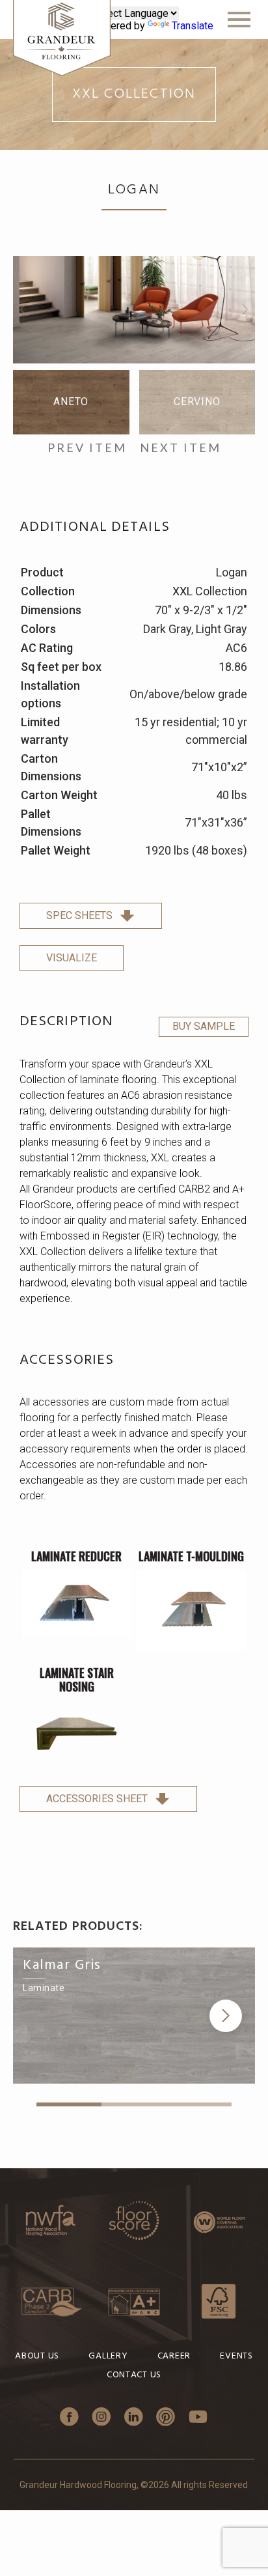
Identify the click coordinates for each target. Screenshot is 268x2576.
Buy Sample (204, 1026)
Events (236, 2356)
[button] (226, 2016)
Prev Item (87, 448)
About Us (37, 2356)
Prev (23, 309)
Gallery (108, 2356)
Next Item (181, 448)
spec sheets (79, 915)
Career (174, 2356)
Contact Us (134, 2375)
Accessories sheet (97, 1799)
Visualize (72, 958)
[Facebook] (69, 2418)
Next (245, 309)
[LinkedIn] (134, 2418)
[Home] (62, 39)
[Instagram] (101, 2418)
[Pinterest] (166, 2418)
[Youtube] (198, 2418)
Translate (193, 26)
